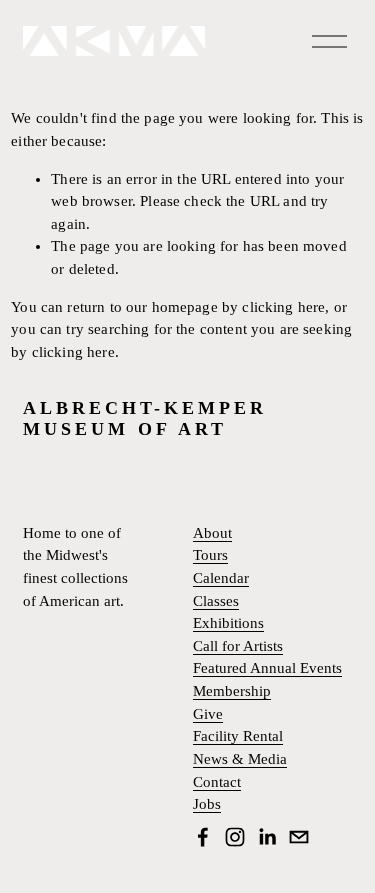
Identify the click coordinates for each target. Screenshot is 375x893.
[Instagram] (235, 837)
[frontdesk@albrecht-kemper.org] (299, 837)
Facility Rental (238, 736)
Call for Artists (238, 646)
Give (208, 714)
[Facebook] (203, 837)
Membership (232, 691)
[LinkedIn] (267, 837)
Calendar (221, 578)
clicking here (283, 307)
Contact (217, 782)
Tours (210, 555)
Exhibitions (228, 623)
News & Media (240, 759)
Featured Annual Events (267, 668)
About (212, 533)
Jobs (207, 804)
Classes (216, 601)
